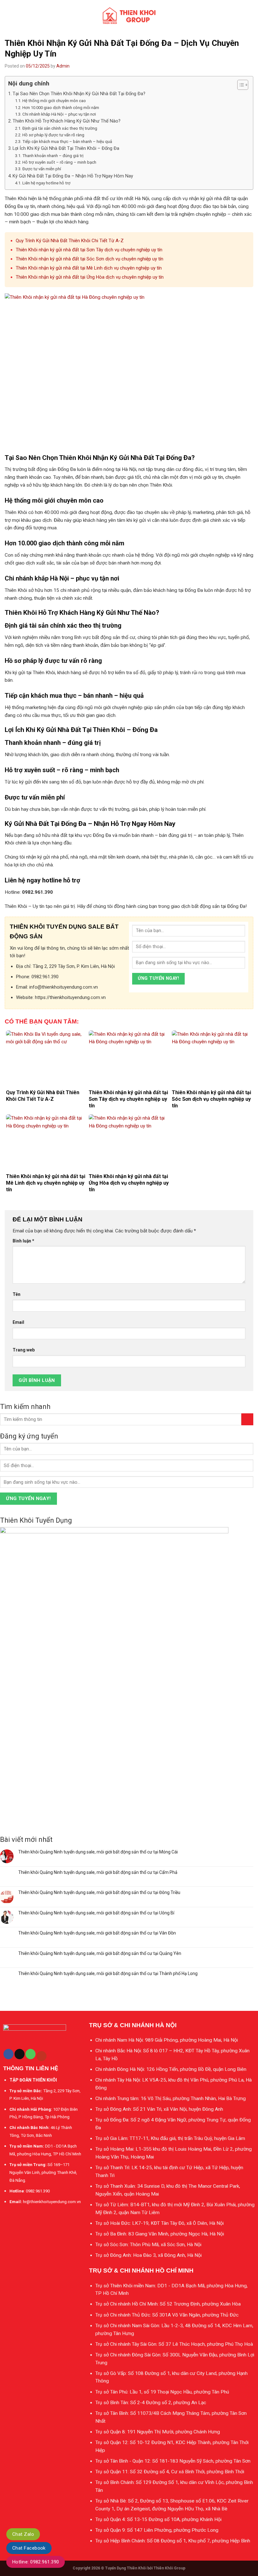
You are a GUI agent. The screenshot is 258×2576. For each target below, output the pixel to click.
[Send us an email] (20, 2054)
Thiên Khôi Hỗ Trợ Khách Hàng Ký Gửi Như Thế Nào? (67, 121)
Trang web (24, 1350)
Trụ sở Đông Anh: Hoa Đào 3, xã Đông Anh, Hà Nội (149, 2255)
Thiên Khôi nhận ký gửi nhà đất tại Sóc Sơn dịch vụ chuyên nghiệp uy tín (90, 259)
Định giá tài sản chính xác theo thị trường (60, 128)
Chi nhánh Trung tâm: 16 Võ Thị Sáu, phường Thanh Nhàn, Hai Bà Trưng (171, 2098)
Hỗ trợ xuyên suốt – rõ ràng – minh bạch (59, 162)
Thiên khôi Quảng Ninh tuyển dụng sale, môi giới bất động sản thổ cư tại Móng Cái (98, 1852)
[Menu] (8, 16)
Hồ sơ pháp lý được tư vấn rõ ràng (53, 135)
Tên (17, 1294)
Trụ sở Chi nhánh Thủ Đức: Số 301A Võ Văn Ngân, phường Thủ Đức (167, 2315)
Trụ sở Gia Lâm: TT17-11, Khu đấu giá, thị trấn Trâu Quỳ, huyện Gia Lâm (170, 2138)
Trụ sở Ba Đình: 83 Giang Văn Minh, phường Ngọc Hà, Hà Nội (160, 2234)
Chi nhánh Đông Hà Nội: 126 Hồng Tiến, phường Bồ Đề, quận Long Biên (171, 2069)
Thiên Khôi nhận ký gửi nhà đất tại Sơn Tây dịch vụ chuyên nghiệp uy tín (89, 250)
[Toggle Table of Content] (240, 85)
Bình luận (23, 1241)
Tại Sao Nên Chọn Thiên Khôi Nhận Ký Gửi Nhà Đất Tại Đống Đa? (79, 94)
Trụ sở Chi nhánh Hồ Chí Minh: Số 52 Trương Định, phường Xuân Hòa (168, 2304)
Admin (63, 66)
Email (18, 1322)
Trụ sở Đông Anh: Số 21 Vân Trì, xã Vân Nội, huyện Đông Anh (159, 2109)
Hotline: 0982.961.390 (36, 2562)
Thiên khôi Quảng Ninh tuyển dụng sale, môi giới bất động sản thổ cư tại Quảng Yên (100, 1953)
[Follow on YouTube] (42, 2056)
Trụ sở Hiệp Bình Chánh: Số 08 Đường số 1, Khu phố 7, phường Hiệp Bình (173, 2541)
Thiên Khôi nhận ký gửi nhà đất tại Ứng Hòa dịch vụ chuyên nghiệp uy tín (90, 277)
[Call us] (31, 2054)
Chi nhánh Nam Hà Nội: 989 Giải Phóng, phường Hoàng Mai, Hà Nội (167, 2040)
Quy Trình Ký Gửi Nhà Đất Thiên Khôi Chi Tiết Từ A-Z (70, 241)
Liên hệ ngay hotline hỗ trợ (46, 183)
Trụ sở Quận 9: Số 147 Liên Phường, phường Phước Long (157, 2530)
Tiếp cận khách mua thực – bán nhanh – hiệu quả (67, 142)
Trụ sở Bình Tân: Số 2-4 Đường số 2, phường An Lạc (151, 2403)
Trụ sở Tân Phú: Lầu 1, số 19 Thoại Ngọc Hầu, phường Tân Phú (162, 2392)
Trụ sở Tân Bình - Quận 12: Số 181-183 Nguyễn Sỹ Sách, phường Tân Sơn (173, 2461)
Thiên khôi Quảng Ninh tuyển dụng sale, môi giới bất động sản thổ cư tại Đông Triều (99, 1892)
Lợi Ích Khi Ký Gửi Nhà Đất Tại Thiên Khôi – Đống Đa (66, 148)
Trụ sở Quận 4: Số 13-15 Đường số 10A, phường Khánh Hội (158, 2519)
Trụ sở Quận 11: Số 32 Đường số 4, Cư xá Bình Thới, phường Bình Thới (170, 2472)
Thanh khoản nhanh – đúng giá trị (53, 156)
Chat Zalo (23, 2534)
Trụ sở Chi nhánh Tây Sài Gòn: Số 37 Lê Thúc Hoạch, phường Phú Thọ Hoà (174, 2344)
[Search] (251, 16)
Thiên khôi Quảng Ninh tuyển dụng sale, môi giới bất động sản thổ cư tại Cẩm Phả (98, 1872)
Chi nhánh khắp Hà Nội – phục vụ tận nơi (59, 114)
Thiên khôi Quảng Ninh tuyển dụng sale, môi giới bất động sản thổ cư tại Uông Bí (96, 1913)
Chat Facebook (29, 2548)
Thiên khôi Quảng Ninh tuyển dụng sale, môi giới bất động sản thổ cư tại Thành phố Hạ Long (108, 1973)
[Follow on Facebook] (8, 2054)
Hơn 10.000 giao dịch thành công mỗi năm (61, 108)
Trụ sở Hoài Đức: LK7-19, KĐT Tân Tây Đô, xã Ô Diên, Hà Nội (160, 2223)
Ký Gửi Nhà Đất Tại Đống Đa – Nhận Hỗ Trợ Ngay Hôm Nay (73, 176)
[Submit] (247, 1419)
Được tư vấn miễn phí (42, 169)
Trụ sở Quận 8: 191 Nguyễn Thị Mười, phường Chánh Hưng (158, 2432)
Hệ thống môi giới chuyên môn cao (54, 101)
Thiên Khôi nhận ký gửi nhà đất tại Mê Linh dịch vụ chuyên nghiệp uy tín (89, 268)
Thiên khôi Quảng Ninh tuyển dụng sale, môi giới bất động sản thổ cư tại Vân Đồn (97, 1933)
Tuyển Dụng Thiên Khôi (126, 2568)
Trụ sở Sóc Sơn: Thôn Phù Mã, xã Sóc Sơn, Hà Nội (148, 2245)
